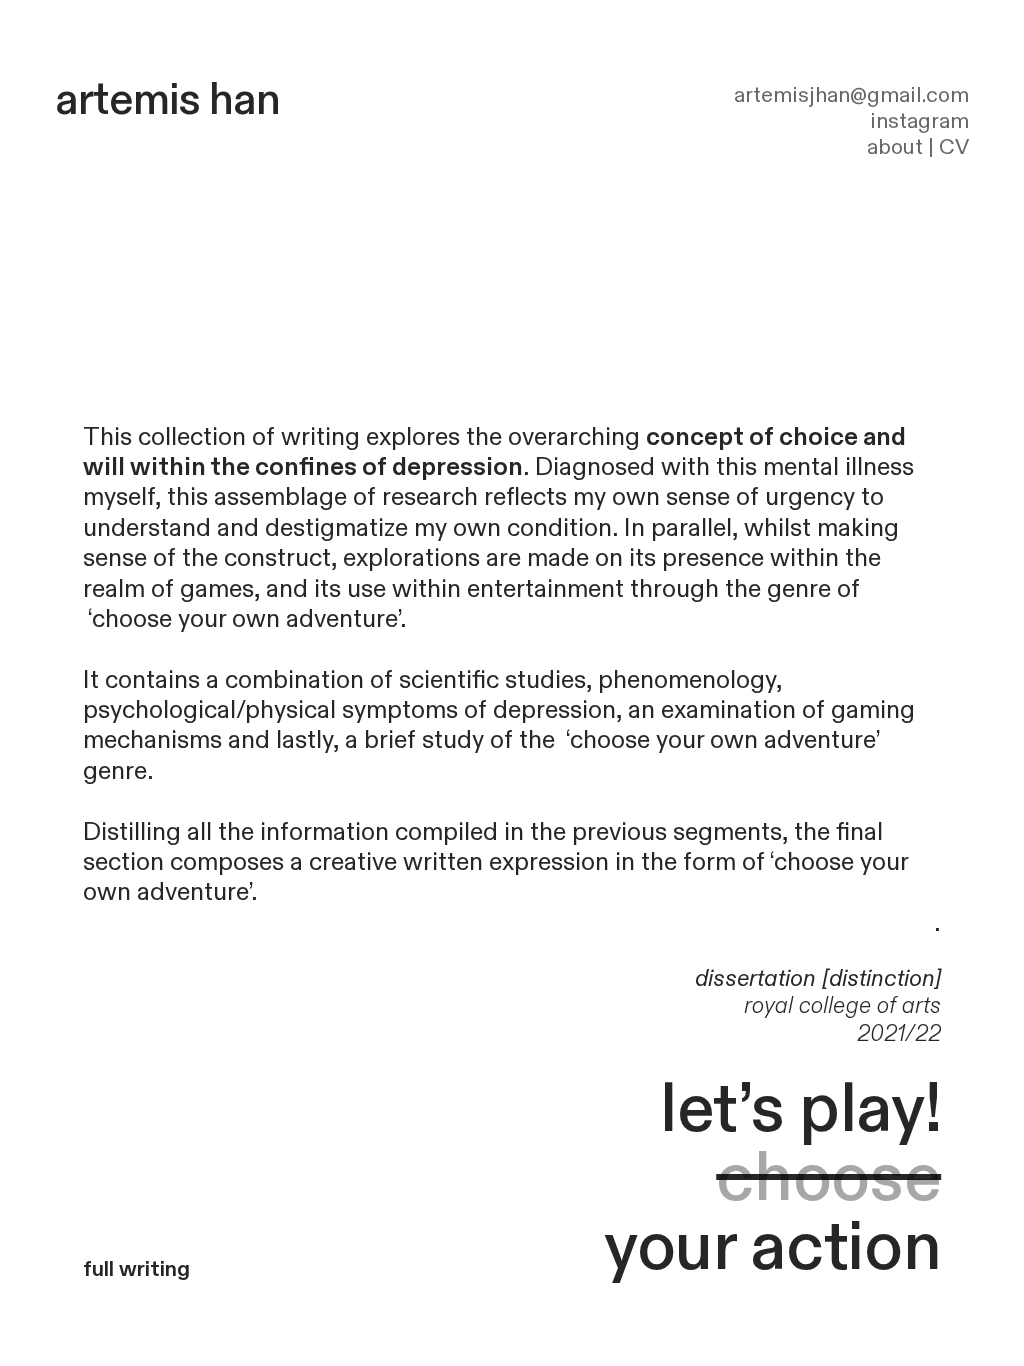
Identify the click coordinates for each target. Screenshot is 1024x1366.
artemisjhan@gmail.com (851, 95)
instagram (919, 121)
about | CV (918, 147)
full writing (136, 1269)
